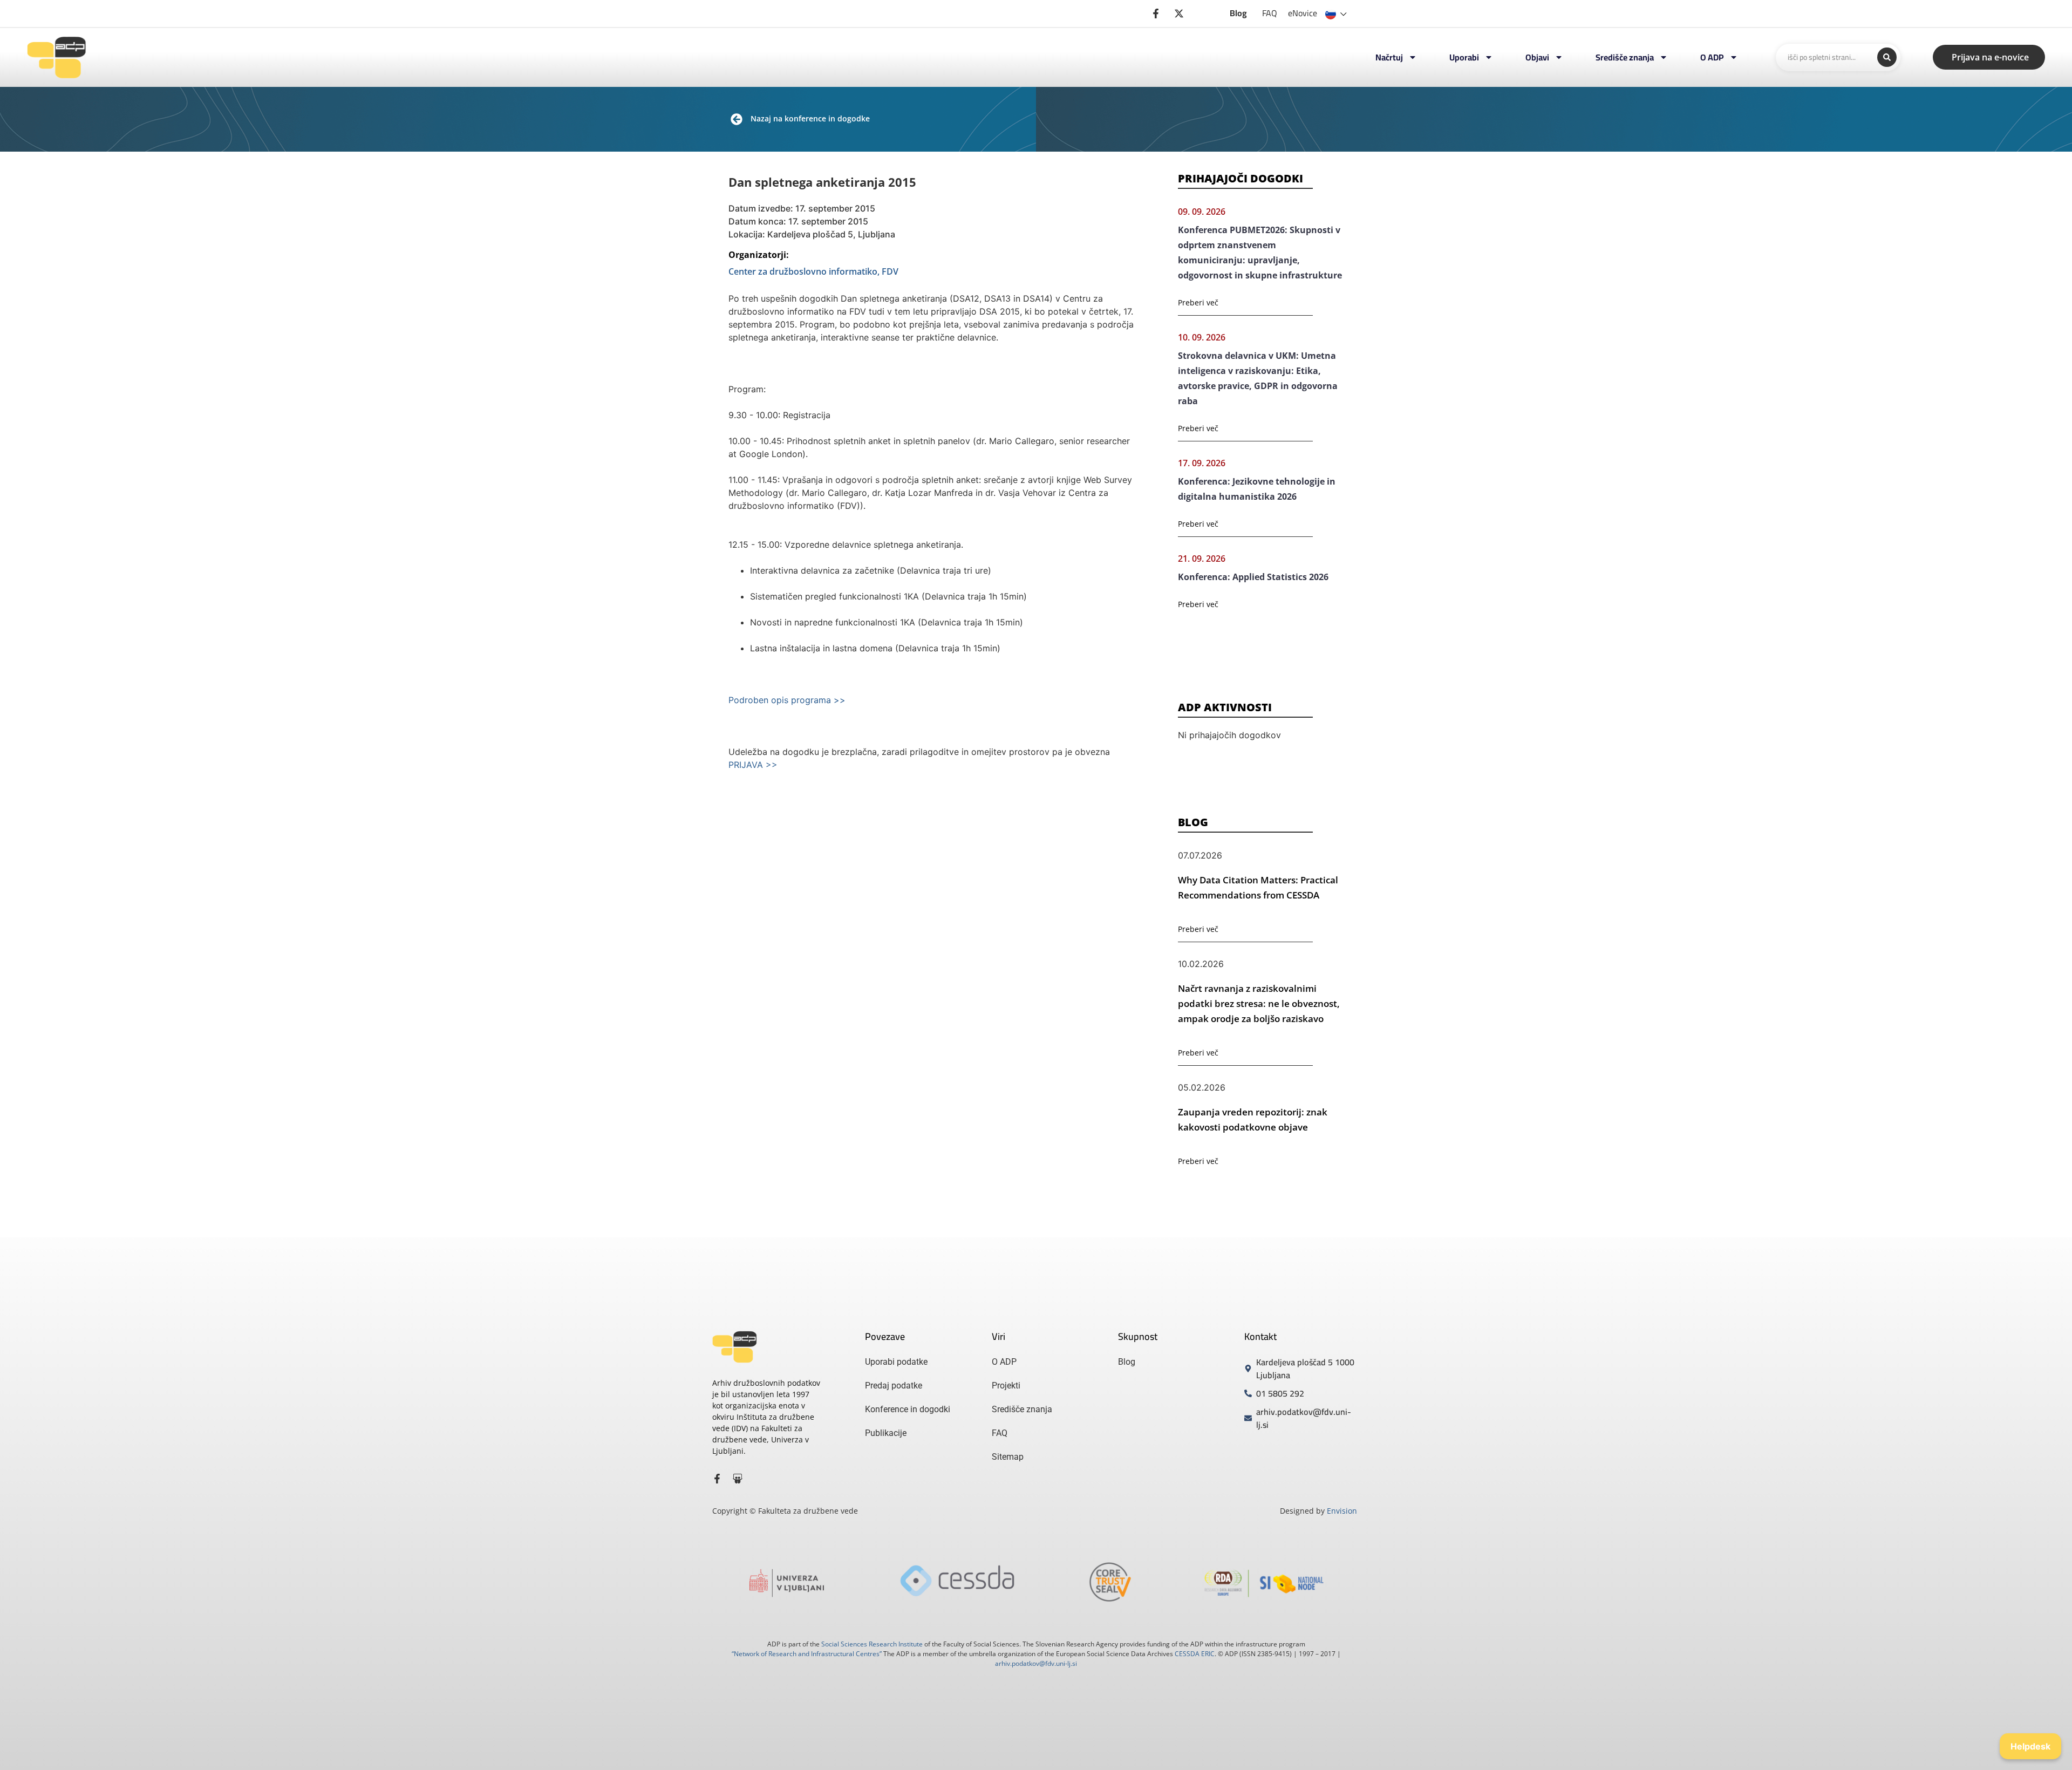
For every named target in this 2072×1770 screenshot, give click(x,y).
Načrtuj (1389, 57)
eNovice (1303, 13)
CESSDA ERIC (1195, 1654)
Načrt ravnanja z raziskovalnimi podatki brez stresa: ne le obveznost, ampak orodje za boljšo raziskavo (1259, 1003)
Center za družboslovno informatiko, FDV (813, 271)
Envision (1342, 1511)
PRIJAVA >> (753, 765)
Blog (1238, 13)
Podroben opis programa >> (787, 700)
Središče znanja (1625, 57)
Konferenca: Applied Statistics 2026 (1253, 577)
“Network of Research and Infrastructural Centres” (807, 1654)
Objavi (1537, 57)
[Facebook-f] (717, 1479)
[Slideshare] (738, 1479)
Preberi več (1198, 302)
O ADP (1712, 57)
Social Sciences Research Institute (872, 1644)
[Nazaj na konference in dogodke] (737, 119)
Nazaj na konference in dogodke (810, 118)
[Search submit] (1887, 57)
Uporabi (1464, 57)
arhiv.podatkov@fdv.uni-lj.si (1036, 1663)
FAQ (1270, 13)
